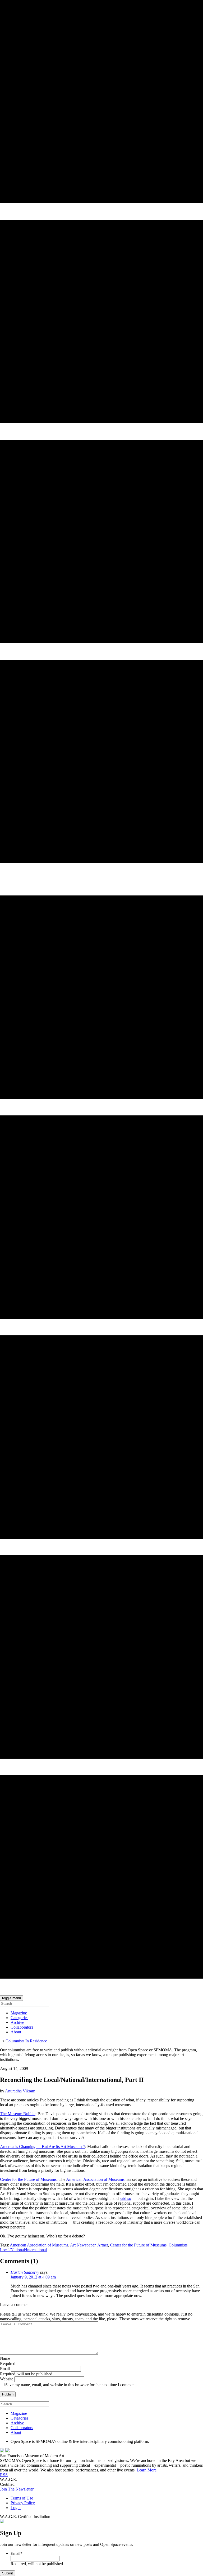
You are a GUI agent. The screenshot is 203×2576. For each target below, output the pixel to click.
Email (5, 2369)
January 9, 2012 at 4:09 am (33, 2277)
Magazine (19, 2013)
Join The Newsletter (17, 2489)
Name (5, 2358)
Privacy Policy (23, 2503)
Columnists (178, 2245)
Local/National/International (23, 2250)
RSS (4, 2475)
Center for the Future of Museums (28, 2179)
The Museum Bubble (18, 2114)
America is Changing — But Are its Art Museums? (43, 2147)
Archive (17, 2022)
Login (16, 2508)
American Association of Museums (95, 2179)
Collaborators (22, 2027)
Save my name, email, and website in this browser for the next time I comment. (71, 2385)
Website (7, 2379)
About (16, 2032)
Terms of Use (22, 2498)
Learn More (147, 2470)
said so (125, 2198)
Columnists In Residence (26, 2041)
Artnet (103, 2245)
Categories (19, 2018)
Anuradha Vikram (20, 2091)
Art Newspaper (83, 2245)
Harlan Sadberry (25, 2272)
